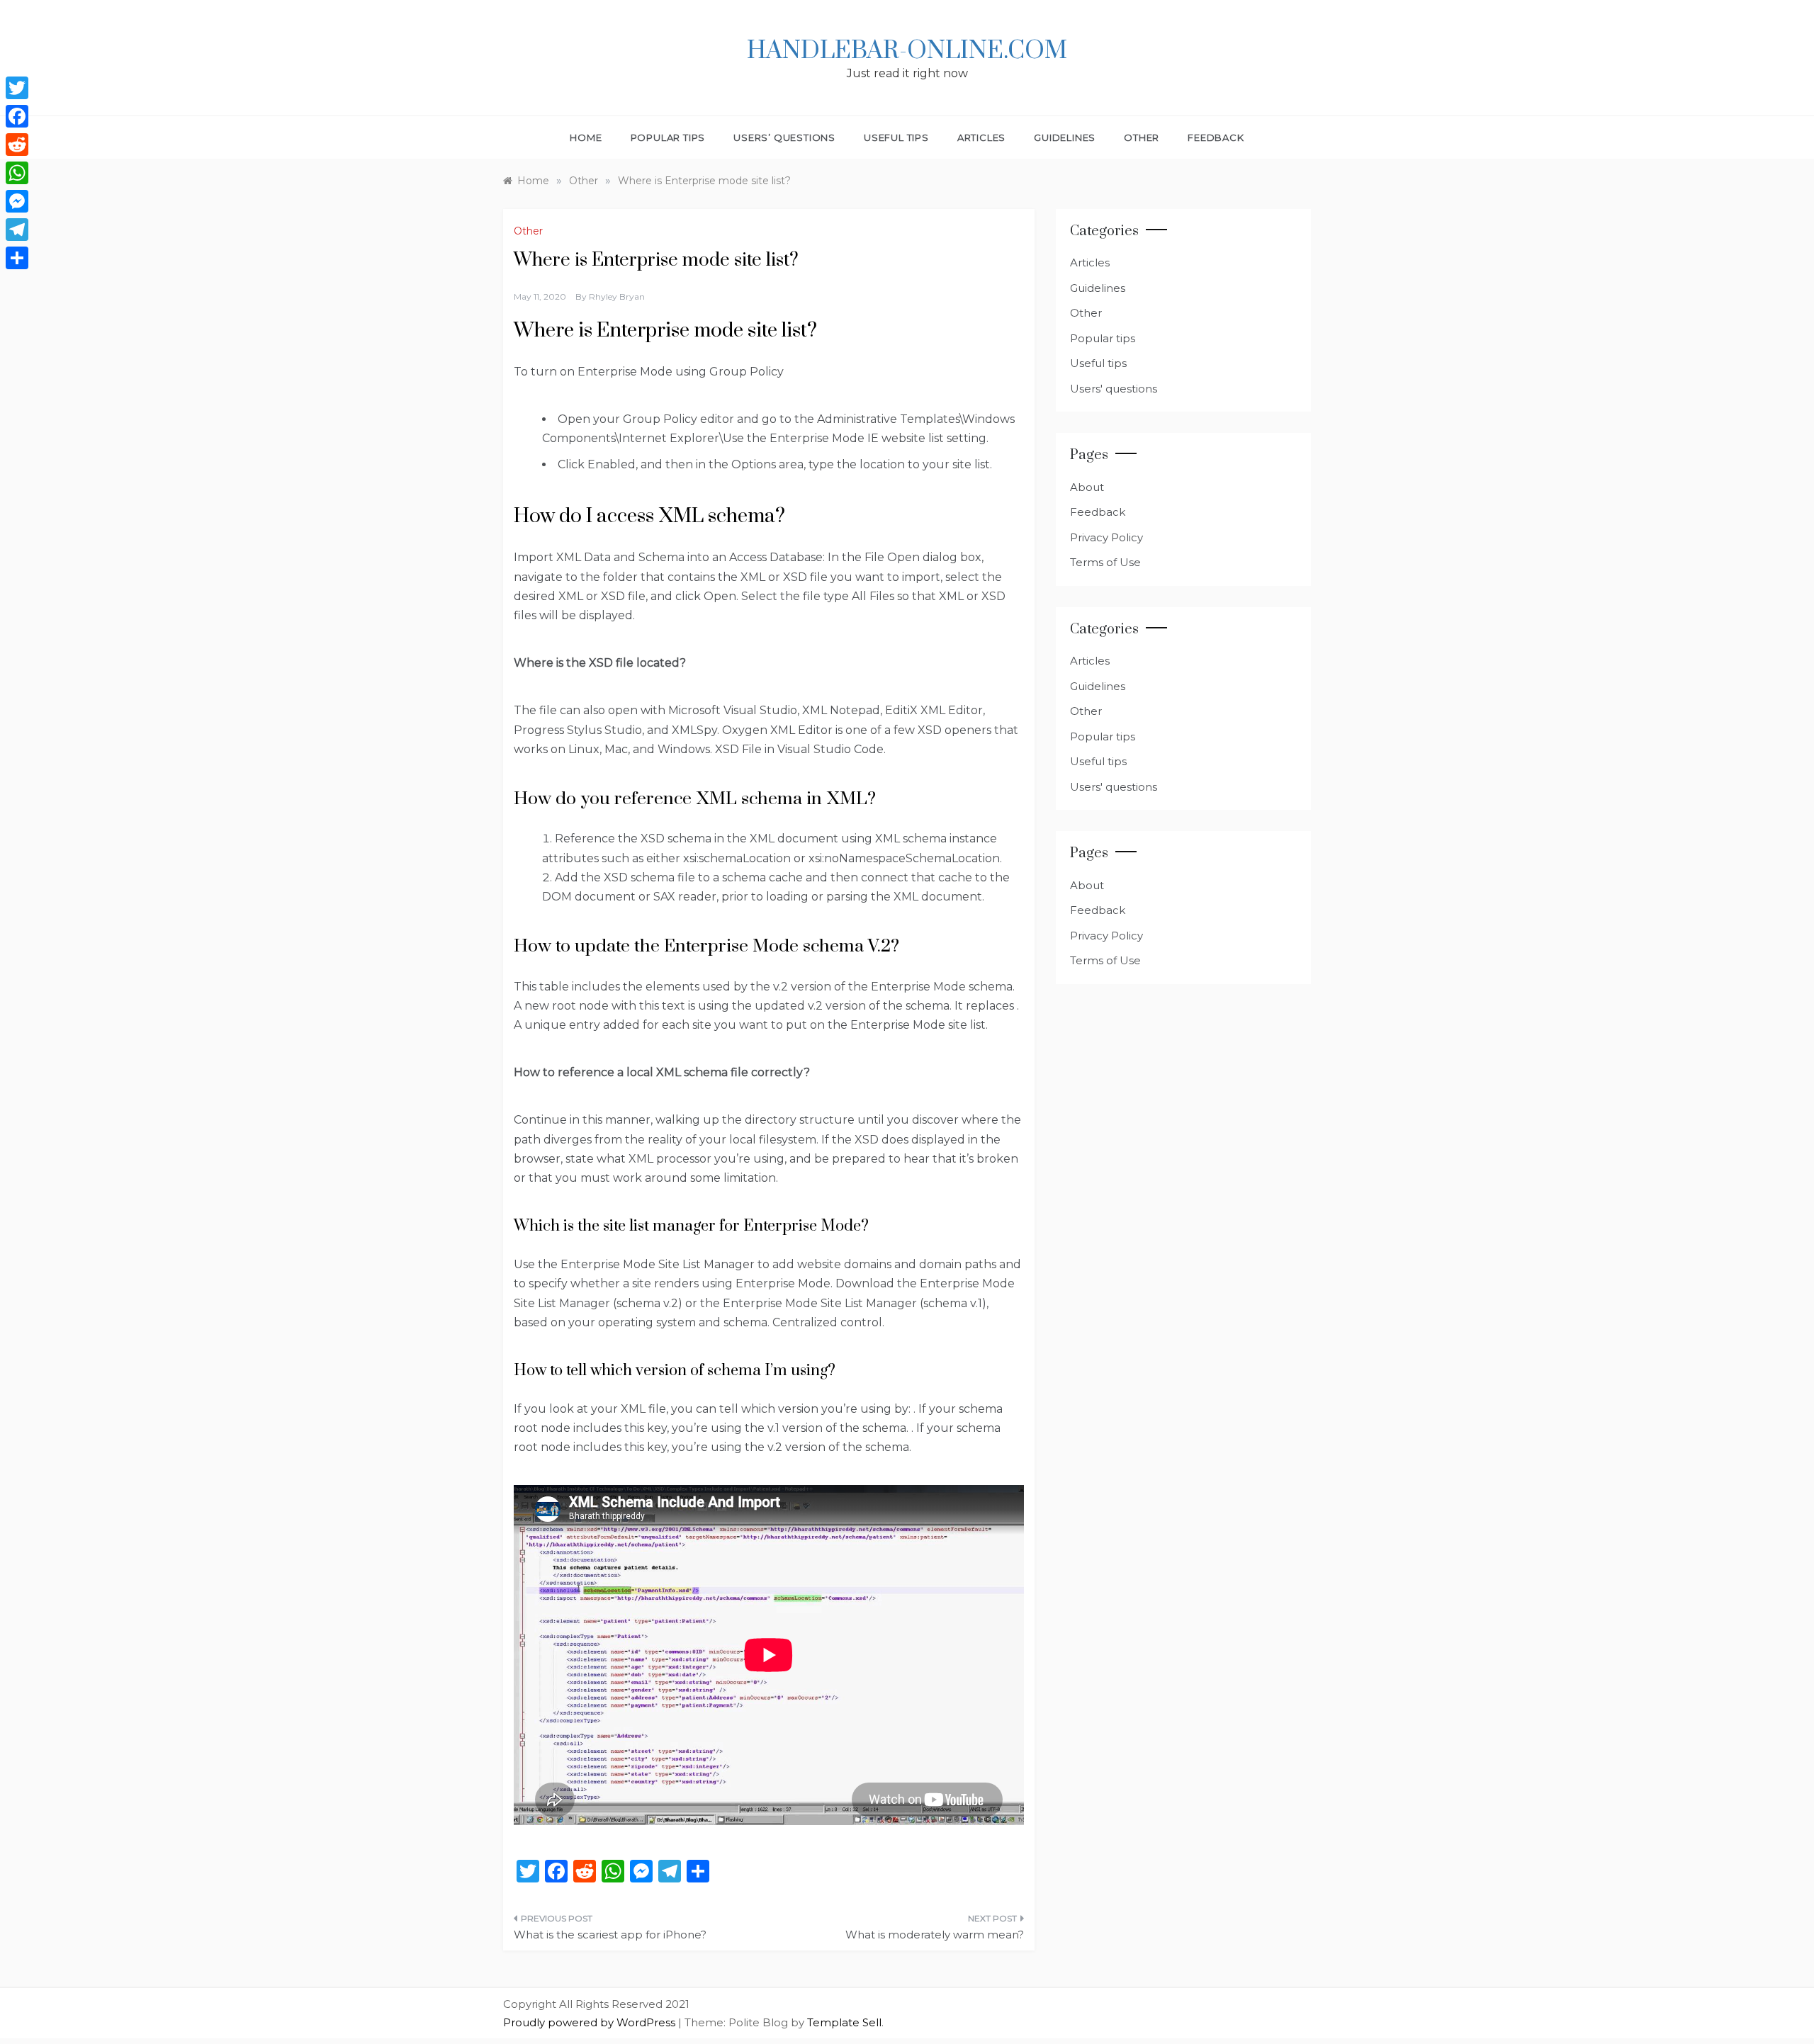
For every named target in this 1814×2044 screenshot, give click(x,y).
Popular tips (668, 137)
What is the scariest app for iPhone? (610, 1935)
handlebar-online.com (907, 51)
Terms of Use (1105, 562)
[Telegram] (17, 230)
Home (586, 137)
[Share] (17, 258)
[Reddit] (17, 145)
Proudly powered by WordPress (591, 2022)
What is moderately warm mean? (935, 1935)
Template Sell (844, 2022)
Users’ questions (784, 137)
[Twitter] (17, 88)
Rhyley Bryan (617, 297)
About (1087, 487)
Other (1142, 137)
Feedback (1216, 137)
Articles (981, 137)
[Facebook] (17, 116)
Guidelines (1065, 137)
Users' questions (1114, 389)
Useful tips (896, 137)
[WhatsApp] (17, 173)
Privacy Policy (1106, 537)
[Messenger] (17, 201)
